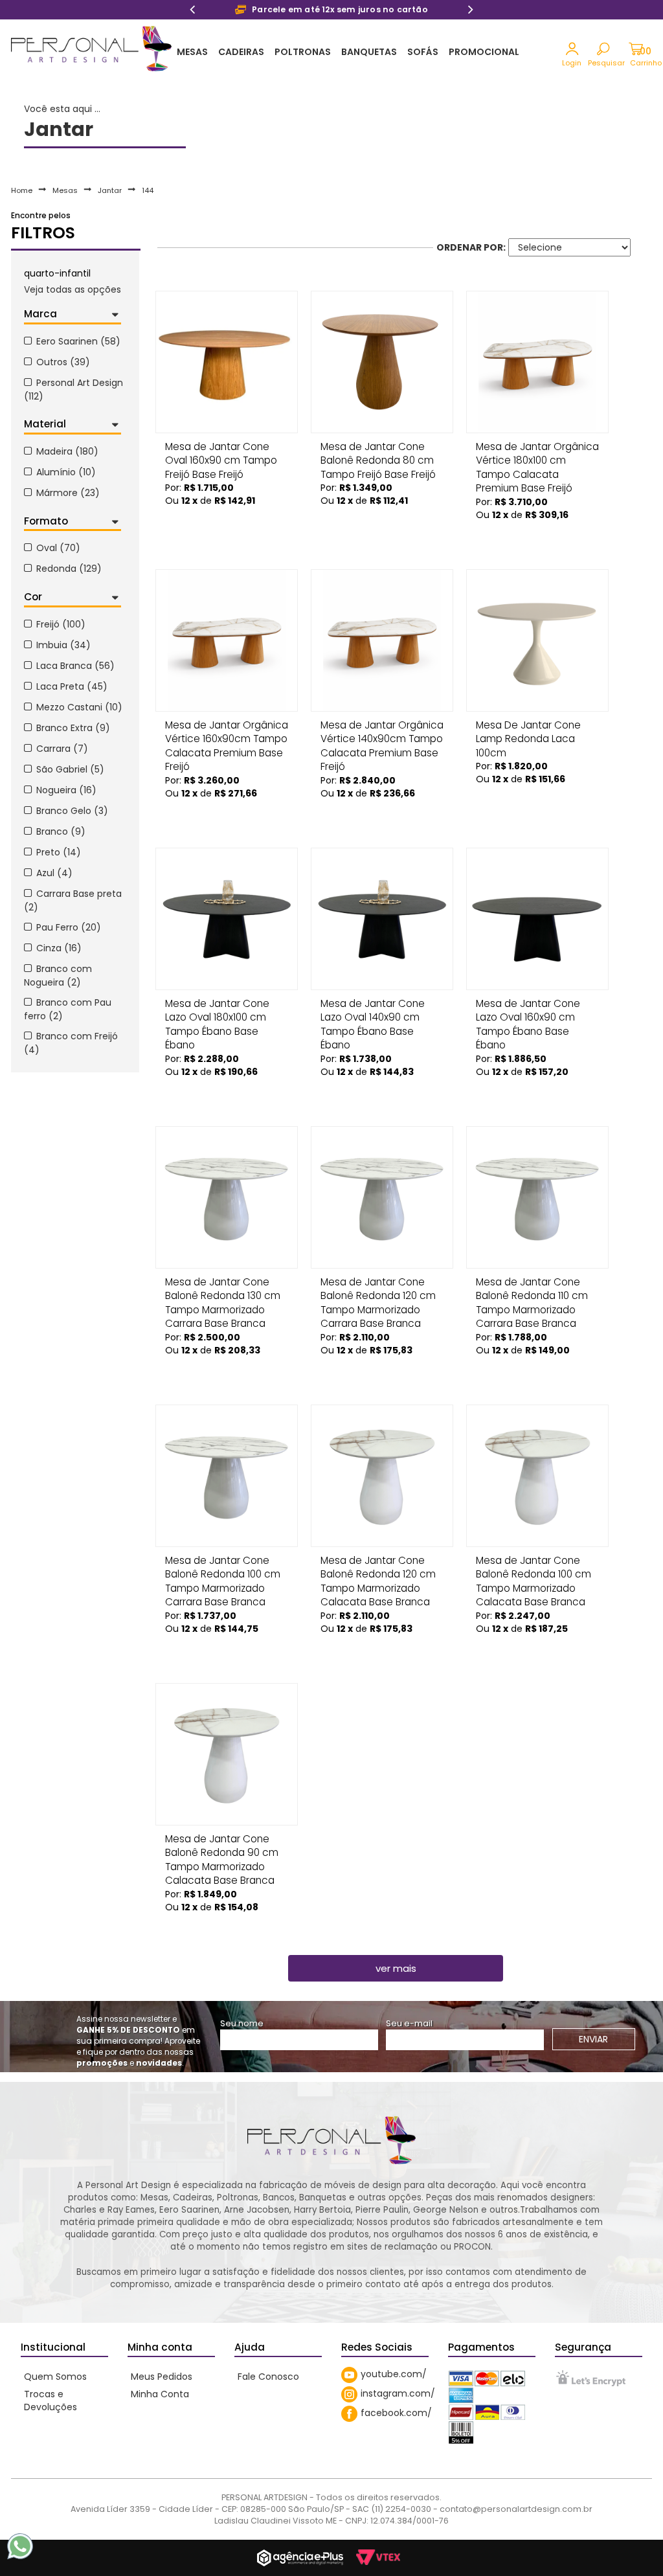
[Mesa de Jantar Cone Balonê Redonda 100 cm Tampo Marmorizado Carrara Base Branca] (227, 1476)
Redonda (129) (69, 569)
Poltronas (303, 52)
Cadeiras (241, 52)
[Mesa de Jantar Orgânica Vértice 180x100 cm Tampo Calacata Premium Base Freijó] (537, 362)
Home (22, 190)
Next (471, 11)
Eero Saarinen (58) (78, 341)
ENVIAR (593, 2039)
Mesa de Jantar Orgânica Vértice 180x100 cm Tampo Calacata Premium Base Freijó (537, 451)
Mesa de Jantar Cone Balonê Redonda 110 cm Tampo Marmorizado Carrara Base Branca (532, 1286)
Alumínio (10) (66, 472)
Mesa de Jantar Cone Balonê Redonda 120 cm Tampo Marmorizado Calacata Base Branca (378, 1565)
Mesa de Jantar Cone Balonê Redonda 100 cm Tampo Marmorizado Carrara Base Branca (223, 1565)
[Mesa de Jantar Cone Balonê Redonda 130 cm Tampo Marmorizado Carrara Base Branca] (227, 1197)
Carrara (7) (62, 749)
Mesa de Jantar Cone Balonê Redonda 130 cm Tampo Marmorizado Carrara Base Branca (223, 1286)
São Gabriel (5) (70, 769)
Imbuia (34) (63, 645)
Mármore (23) (68, 493)
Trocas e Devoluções (51, 2401)
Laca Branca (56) (75, 666)
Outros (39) (63, 362)
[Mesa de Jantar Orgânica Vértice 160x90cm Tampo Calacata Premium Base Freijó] (227, 640)
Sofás (423, 52)
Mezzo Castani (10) (79, 707)
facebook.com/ (396, 2413)
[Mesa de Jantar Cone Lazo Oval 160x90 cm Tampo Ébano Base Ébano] (537, 919)
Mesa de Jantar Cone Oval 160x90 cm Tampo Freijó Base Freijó (221, 451)
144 (148, 190)
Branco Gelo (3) (72, 811)
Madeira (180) (67, 451)
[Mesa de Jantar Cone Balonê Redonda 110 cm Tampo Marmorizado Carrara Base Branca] (537, 1197)
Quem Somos (55, 2377)
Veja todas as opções (73, 289)
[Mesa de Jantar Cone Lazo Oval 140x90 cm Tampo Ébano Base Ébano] (382, 919)
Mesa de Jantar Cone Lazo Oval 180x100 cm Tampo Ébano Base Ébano (217, 1008)
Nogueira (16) (66, 790)
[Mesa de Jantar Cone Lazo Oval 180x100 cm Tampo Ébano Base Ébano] (227, 919)
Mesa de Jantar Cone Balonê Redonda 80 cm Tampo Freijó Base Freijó (378, 451)
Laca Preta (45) (72, 686)
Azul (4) (54, 873)
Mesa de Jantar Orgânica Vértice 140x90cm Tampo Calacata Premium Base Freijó (382, 729)
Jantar (110, 190)
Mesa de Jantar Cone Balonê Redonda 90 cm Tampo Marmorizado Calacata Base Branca (222, 1843)
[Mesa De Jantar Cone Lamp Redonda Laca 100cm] (537, 640)
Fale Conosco (268, 2377)
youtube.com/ (394, 2374)
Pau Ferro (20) (69, 927)
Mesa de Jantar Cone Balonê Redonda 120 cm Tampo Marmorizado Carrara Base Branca (378, 1286)
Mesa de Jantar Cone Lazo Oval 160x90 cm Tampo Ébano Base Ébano (528, 1008)
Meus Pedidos (162, 2377)
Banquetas (369, 52)
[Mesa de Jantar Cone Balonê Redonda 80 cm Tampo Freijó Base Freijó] (382, 362)
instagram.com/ (398, 2393)
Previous (192, 11)
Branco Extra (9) (73, 728)
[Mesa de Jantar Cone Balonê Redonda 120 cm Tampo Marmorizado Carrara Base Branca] (382, 1197)
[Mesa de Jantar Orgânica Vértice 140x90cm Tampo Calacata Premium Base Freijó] (382, 640)
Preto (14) (59, 852)
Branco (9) (61, 831)
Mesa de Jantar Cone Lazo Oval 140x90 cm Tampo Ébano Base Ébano (373, 1008)
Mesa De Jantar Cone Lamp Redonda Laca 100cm (528, 729)
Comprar (227, 519)
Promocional (484, 52)
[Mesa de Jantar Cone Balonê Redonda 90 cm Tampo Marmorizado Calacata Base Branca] (227, 1754)
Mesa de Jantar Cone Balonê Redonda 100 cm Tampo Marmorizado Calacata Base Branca (534, 1565)
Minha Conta (160, 2394)
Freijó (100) (61, 624)
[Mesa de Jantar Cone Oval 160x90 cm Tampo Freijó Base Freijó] (227, 362)
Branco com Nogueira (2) (58, 976)
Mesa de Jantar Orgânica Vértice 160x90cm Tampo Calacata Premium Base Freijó (227, 729)
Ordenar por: (471, 247)
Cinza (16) (59, 948)
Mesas (192, 52)
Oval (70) (58, 548)
